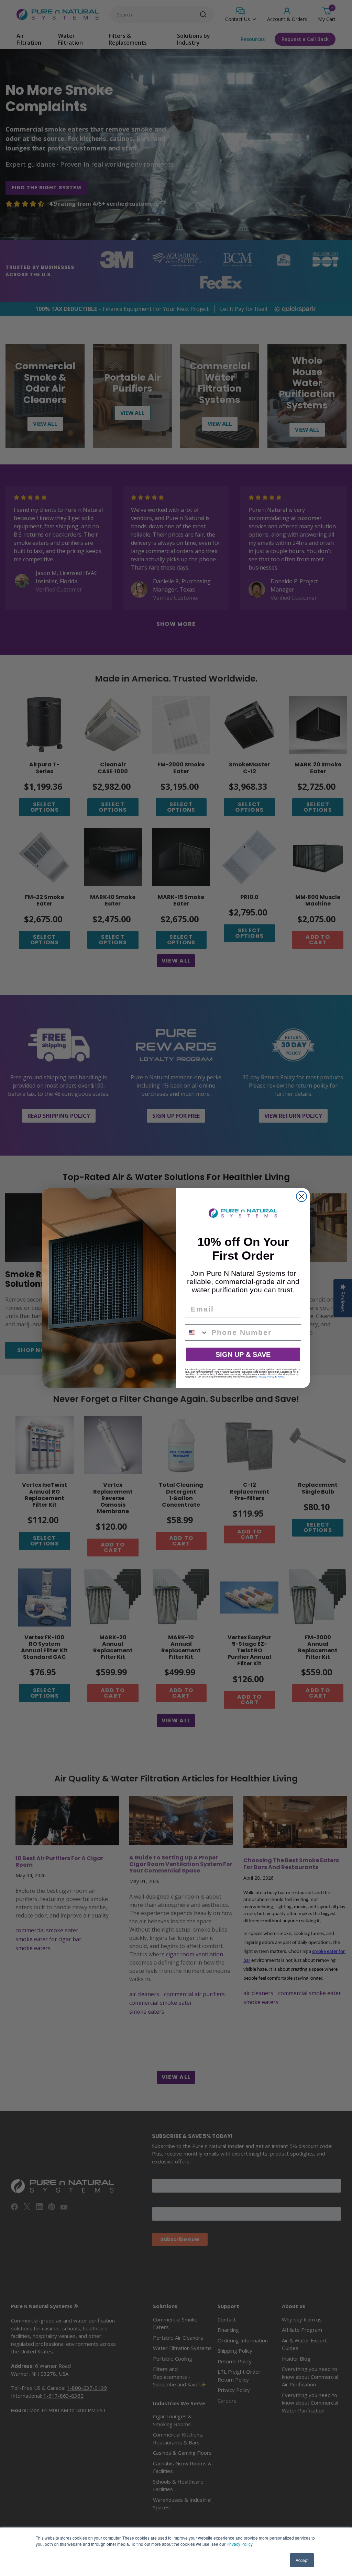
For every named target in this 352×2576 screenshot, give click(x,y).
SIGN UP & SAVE (243, 1354)
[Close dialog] (301, 1196)
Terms (281, 1377)
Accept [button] (302, 2560)
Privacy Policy (239, 2544)
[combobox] (197, 1332)
